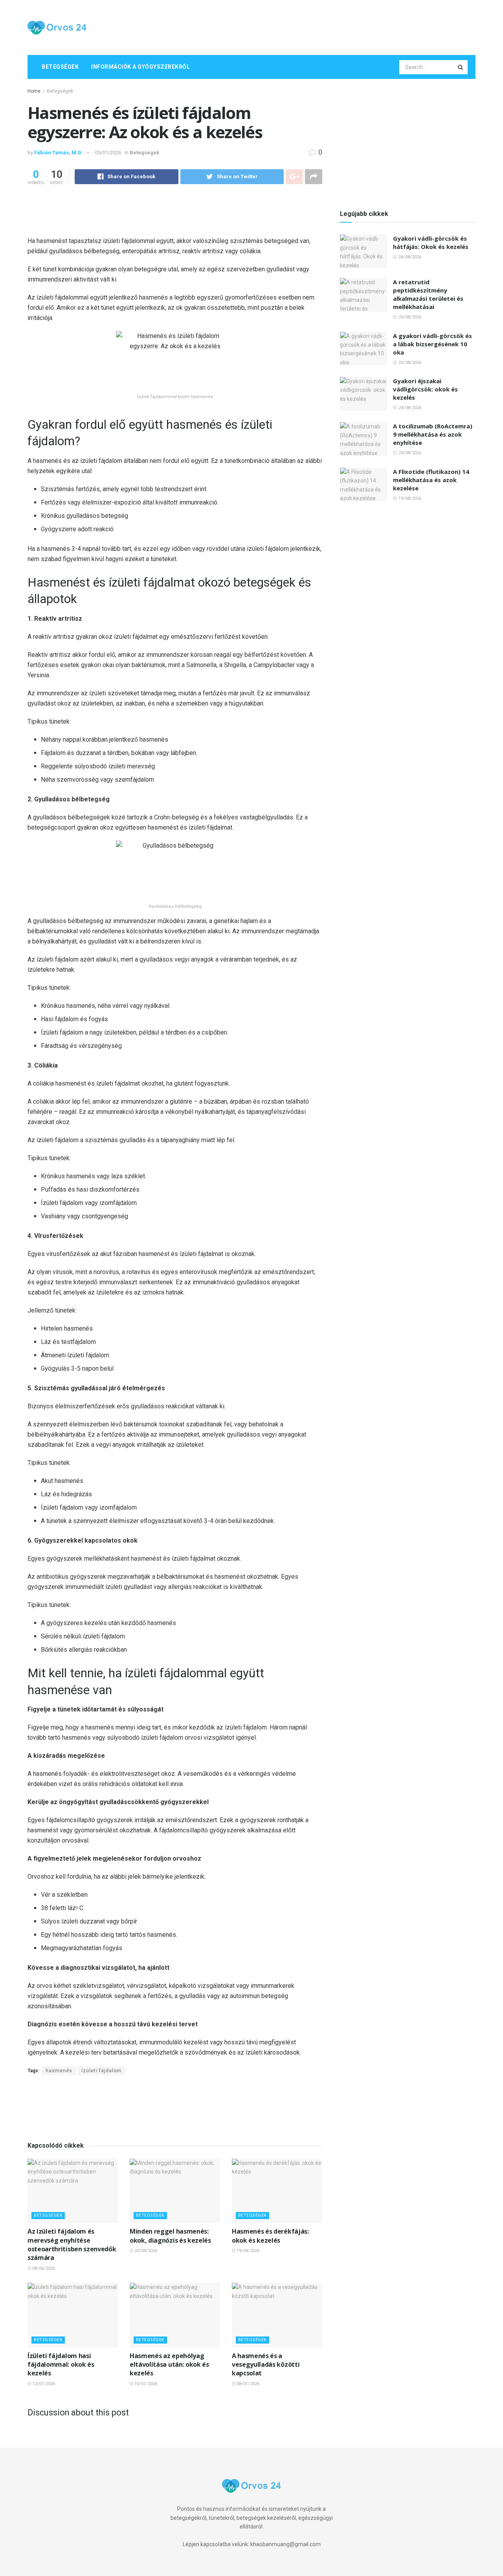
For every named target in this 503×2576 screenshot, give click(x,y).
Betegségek (60, 67)
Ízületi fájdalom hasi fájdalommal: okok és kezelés (61, 2365)
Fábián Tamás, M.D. (58, 153)
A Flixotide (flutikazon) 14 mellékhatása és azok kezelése (431, 480)
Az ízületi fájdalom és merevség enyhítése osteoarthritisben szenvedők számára (72, 2244)
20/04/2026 (145, 2251)
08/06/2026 (43, 2268)
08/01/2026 (247, 2384)
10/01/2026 (145, 2384)
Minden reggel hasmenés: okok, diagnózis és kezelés (170, 2236)
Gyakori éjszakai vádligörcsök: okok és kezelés (425, 389)
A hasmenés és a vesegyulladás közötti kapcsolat (266, 2365)
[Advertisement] (332, 26)
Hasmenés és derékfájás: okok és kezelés (270, 2236)
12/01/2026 (43, 2384)
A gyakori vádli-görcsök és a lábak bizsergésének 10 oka (432, 344)
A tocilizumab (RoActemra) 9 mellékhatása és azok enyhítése (433, 434)
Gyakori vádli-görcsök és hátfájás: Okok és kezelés (431, 242)
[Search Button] (461, 67)
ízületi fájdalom (101, 2071)
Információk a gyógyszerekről (140, 67)
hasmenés (59, 2071)
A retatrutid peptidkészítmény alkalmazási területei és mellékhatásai (428, 294)
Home (34, 91)
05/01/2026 (108, 153)
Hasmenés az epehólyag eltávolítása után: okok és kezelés (169, 2365)
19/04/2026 (247, 2251)
